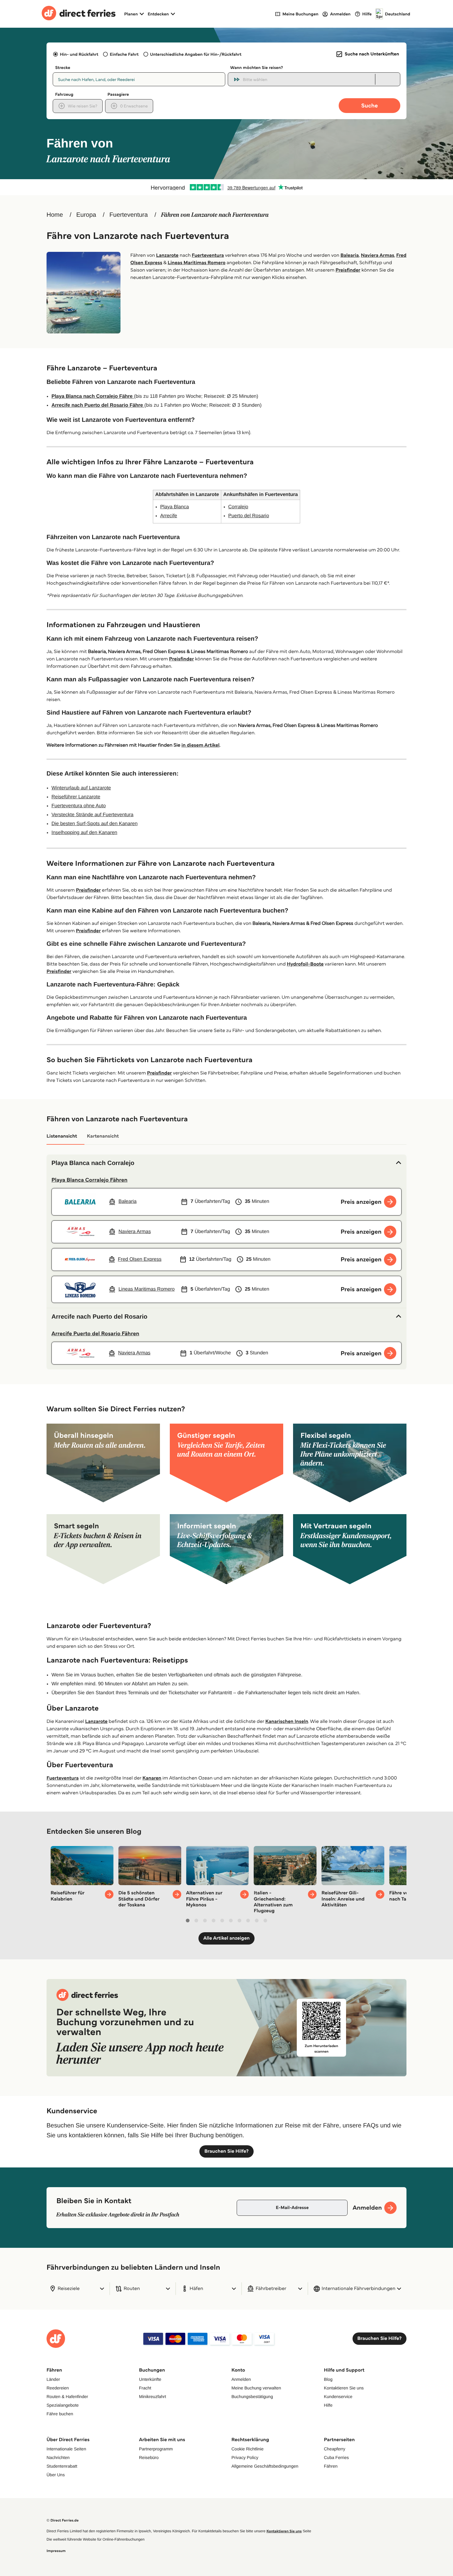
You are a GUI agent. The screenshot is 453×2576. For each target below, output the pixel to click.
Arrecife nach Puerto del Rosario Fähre (98, 405)
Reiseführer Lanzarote (76, 797)
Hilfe (328, 2405)
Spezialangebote (63, 2405)
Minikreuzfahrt (153, 2397)
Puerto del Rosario (249, 516)
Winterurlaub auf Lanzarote (81, 788)
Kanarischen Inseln (287, 1721)
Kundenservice (338, 2397)
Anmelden (241, 2379)
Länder (53, 2379)
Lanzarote (167, 255)
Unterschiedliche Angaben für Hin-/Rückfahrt (196, 54)
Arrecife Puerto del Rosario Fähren (95, 1333)
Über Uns (56, 2475)
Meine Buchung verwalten (256, 2388)
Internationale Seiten (66, 2449)
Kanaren (152, 1778)
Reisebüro (149, 2457)
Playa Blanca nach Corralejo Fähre (93, 396)
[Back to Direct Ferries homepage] (79, 14)
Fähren (331, 2466)
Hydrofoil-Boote (305, 964)
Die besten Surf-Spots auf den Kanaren (94, 824)
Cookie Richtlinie (247, 2449)
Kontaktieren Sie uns (344, 2388)
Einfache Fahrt (124, 54)
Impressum (56, 2551)
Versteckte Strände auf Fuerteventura (92, 815)
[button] (226, 1163)
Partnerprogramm (156, 2449)
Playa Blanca (175, 507)
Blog (328, 2379)
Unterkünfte (150, 2379)
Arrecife (169, 516)
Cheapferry (335, 2449)
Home (55, 215)
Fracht (145, 2388)
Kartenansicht (103, 1136)
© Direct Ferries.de (63, 2520)
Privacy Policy (245, 2457)
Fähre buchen (60, 2414)
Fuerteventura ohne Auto (79, 806)
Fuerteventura (129, 215)
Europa (86, 215)
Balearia (350, 255)
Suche (369, 105)
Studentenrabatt (62, 2466)
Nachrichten (58, 2457)
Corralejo (238, 507)
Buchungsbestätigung (252, 2397)
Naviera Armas (377, 255)
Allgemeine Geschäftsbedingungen (265, 2466)
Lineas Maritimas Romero (197, 263)
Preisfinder (348, 270)
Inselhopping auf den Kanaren (84, 833)
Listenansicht (62, 1136)
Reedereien (58, 2388)
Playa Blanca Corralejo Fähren (90, 1180)
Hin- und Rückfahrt (79, 54)
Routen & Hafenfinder (67, 2397)
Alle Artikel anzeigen (227, 1938)
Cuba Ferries (336, 2457)
